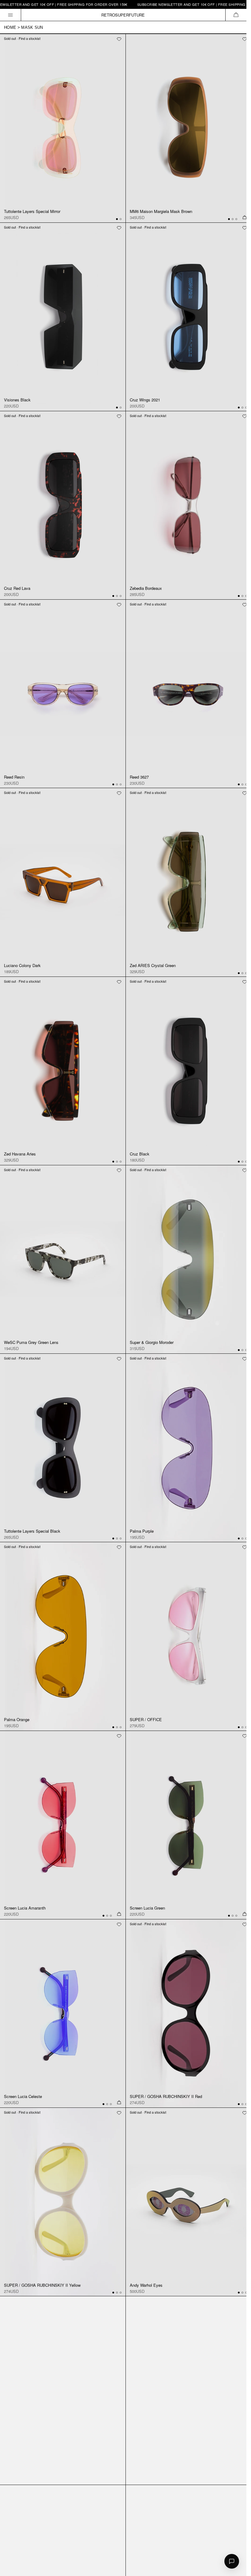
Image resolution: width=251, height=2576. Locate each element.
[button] (236, 15)
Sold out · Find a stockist (22, 38)
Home (10, 27)
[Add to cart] (245, 218)
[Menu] (11, 15)
